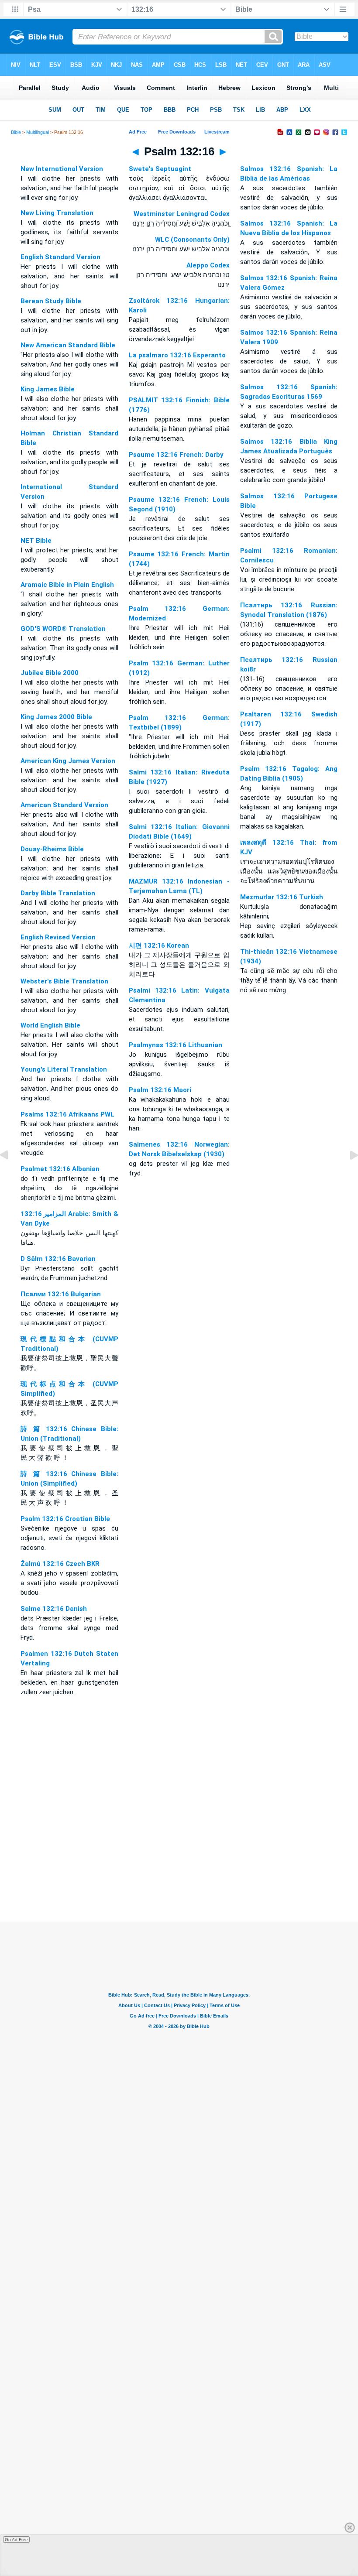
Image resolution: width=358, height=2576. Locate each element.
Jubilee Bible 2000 (50, 673)
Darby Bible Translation (58, 893)
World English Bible (50, 1025)
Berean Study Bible (51, 301)
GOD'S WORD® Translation (63, 629)
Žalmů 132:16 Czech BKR (60, 1564)
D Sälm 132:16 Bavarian (58, 1259)
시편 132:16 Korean (159, 945)
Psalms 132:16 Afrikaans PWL (67, 1114)
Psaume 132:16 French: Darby (176, 455)
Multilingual (38, 132)
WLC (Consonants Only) (192, 240)
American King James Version (68, 761)
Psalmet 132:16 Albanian (60, 1169)
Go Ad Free (16, 2540)
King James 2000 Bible (56, 717)
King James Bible (48, 389)
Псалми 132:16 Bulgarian (61, 1294)
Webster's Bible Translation (64, 981)
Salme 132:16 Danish (54, 1609)
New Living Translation (57, 213)
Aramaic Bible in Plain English (67, 585)
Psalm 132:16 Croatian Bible (65, 1519)
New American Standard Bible (68, 345)
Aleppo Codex (208, 265)
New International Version (62, 169)
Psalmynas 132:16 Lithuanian (176, 1045)
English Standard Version (60, 257)
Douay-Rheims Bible (52, 849)
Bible (16, 132)
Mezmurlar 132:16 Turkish (282, 897)
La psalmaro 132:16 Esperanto (177, 355)
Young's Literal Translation (64, 1069)
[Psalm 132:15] (11, 1175)
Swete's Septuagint (160, 169)
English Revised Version (58, 937)
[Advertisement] (179, 1868)
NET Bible (36, 541)
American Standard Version (64, 805)
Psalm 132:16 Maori (160, 1090)
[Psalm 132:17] (347, 1175)
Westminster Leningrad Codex (182, 214)
